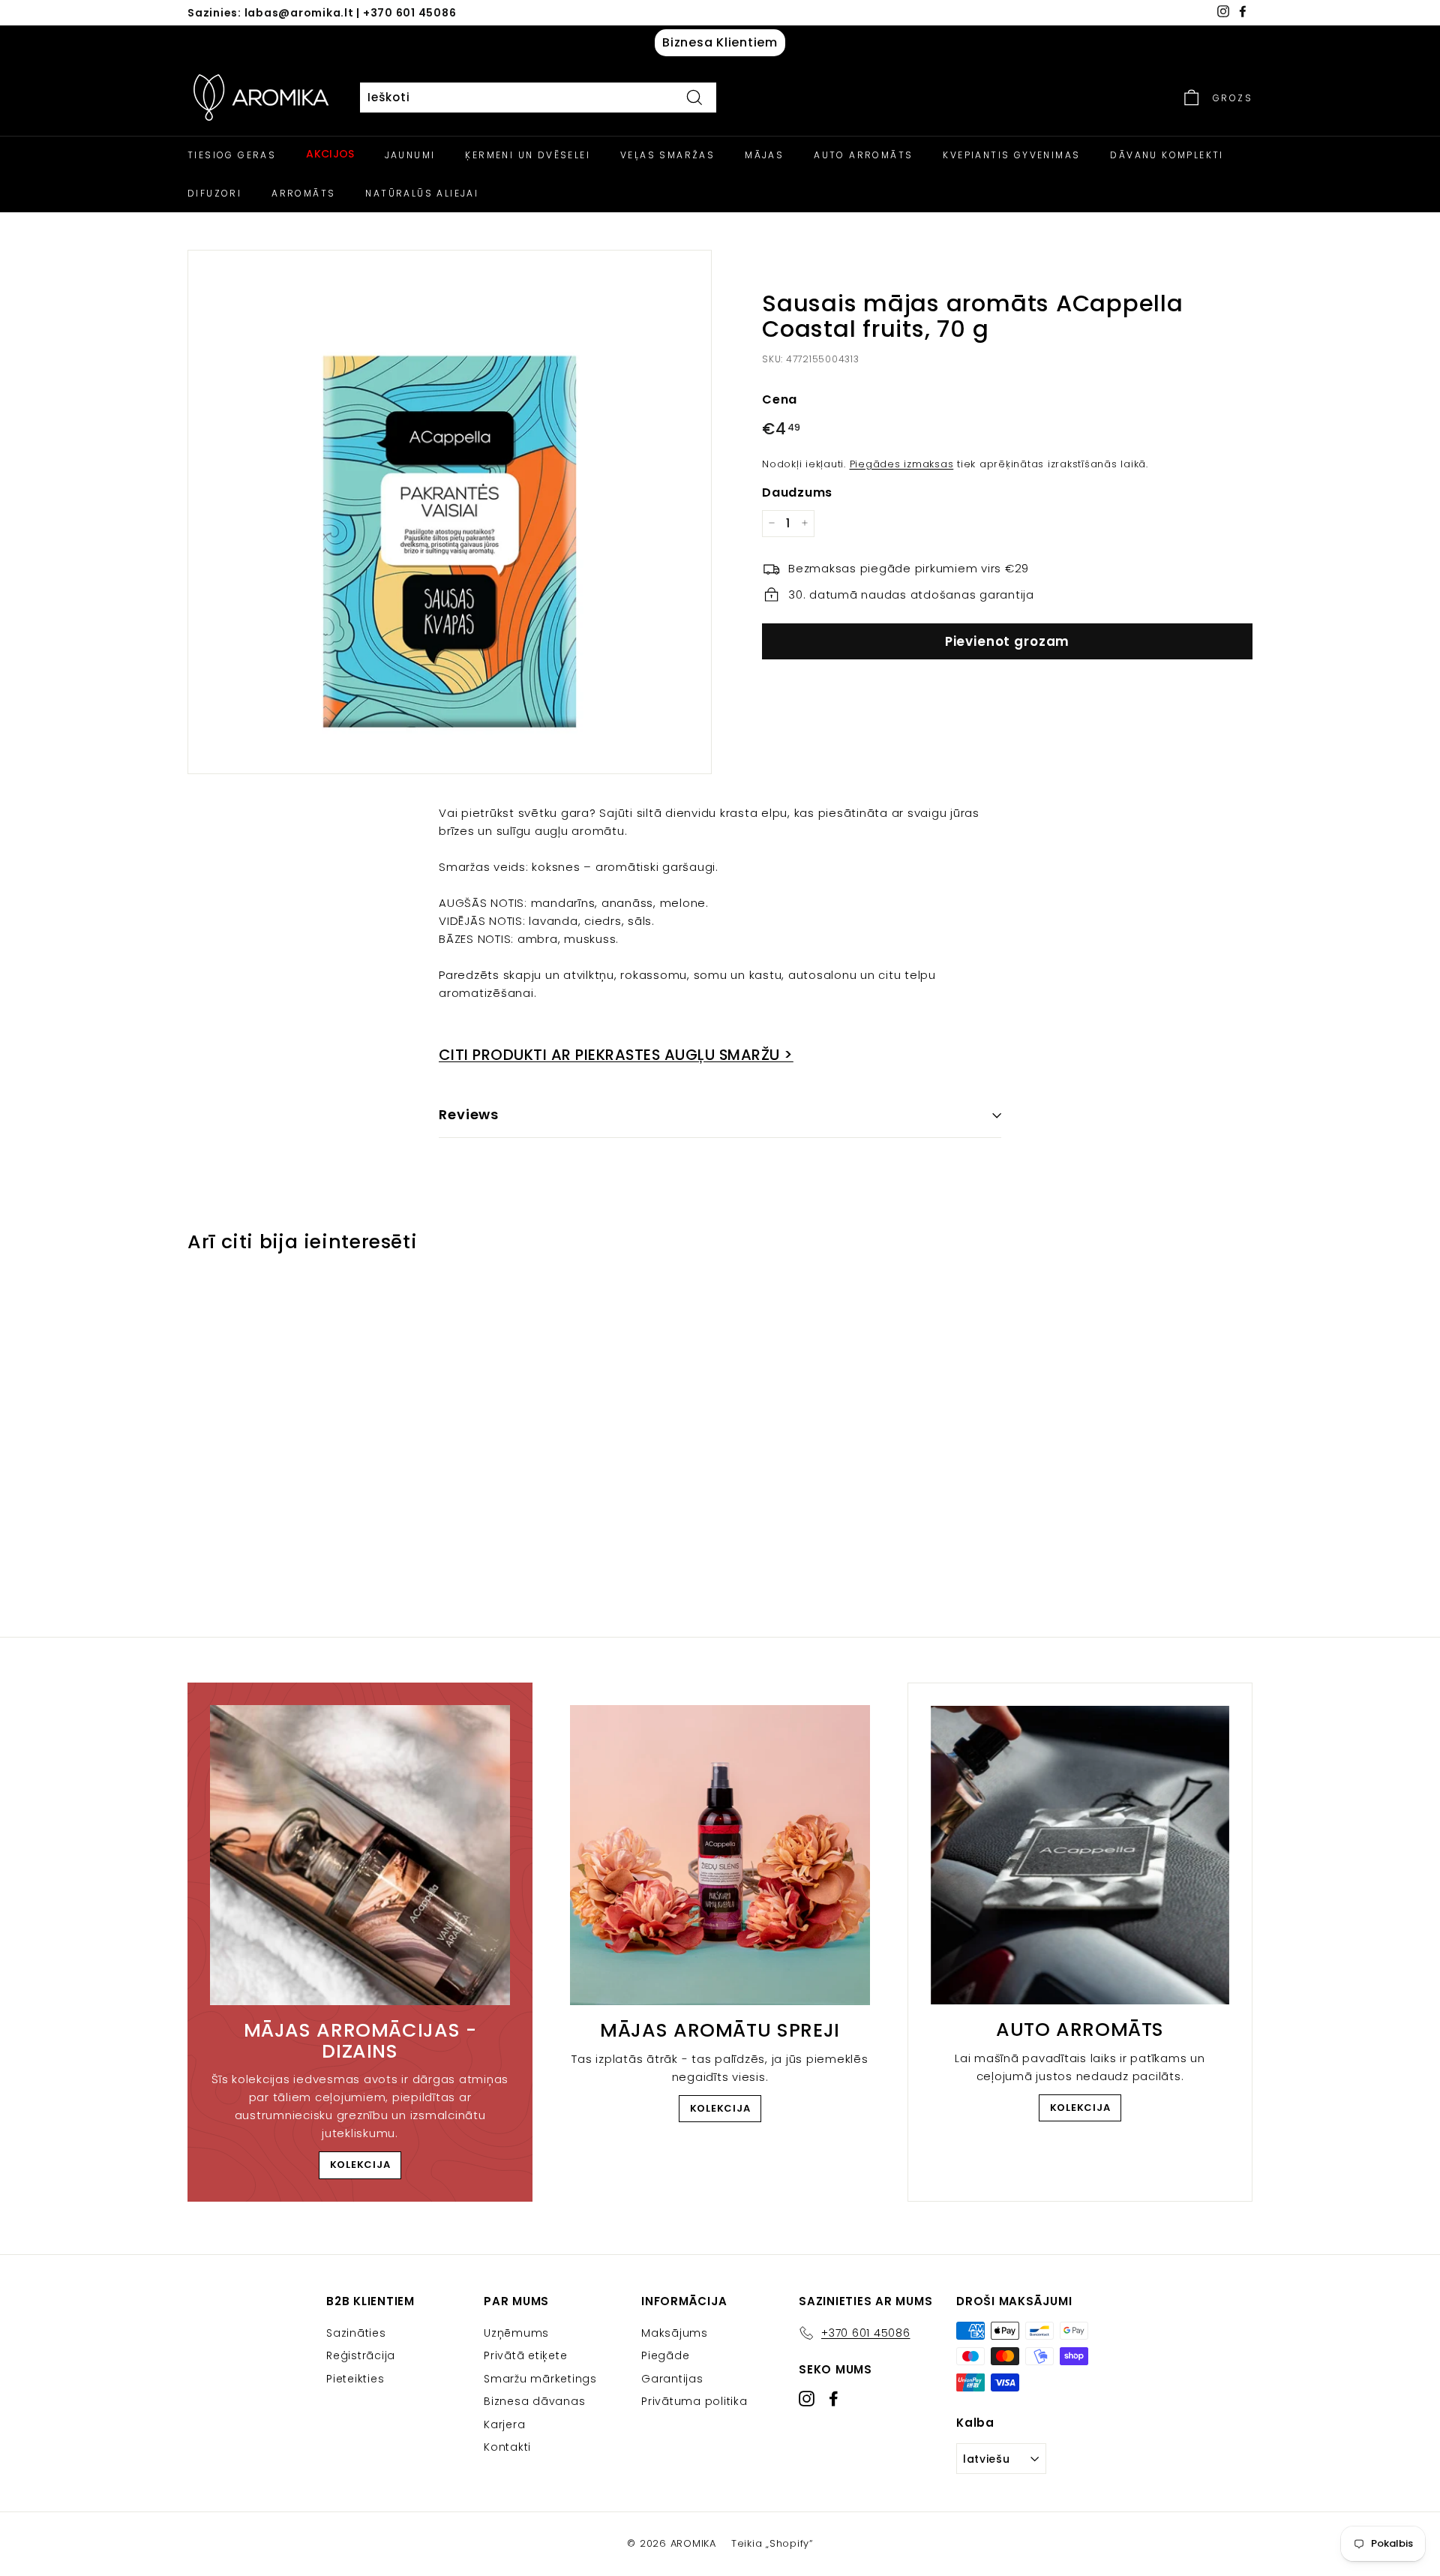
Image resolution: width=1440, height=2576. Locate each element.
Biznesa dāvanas (534, 2401)
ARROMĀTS (303, 193)
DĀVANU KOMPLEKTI (1167, 155)
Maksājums (675, 2333)
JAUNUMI (410, 155)
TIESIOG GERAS (232, 155)
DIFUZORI (214, 193)
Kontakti (507, 2447)
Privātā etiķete (525, 2355)
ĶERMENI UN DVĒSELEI (528, 155)
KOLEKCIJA (360, 2165)
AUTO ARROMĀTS (863, 155)
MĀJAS (764, 155)
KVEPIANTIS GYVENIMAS (1011, 155)
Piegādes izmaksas (902, 463)
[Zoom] (450, 512)
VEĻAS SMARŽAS (667, 155)
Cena (780, 399)
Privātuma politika (694, 2401)
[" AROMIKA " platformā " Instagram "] (807, 2399)
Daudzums (797, 492)
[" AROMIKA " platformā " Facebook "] (834, 2399)
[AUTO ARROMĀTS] (1080, 1855)
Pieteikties (355, 2379)
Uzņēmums (516, 2333)
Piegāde (665, 2355)
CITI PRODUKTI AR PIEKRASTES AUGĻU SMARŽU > (616, 1055)
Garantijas (672, 2379)
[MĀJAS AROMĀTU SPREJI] (720, 1855)
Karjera (504, 2424)
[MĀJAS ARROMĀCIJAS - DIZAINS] (360, 1855)
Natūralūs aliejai (422, 193)
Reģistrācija (361, 2355)
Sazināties (356, 2333)
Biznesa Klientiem (720, 42)
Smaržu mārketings (540, 2379)
